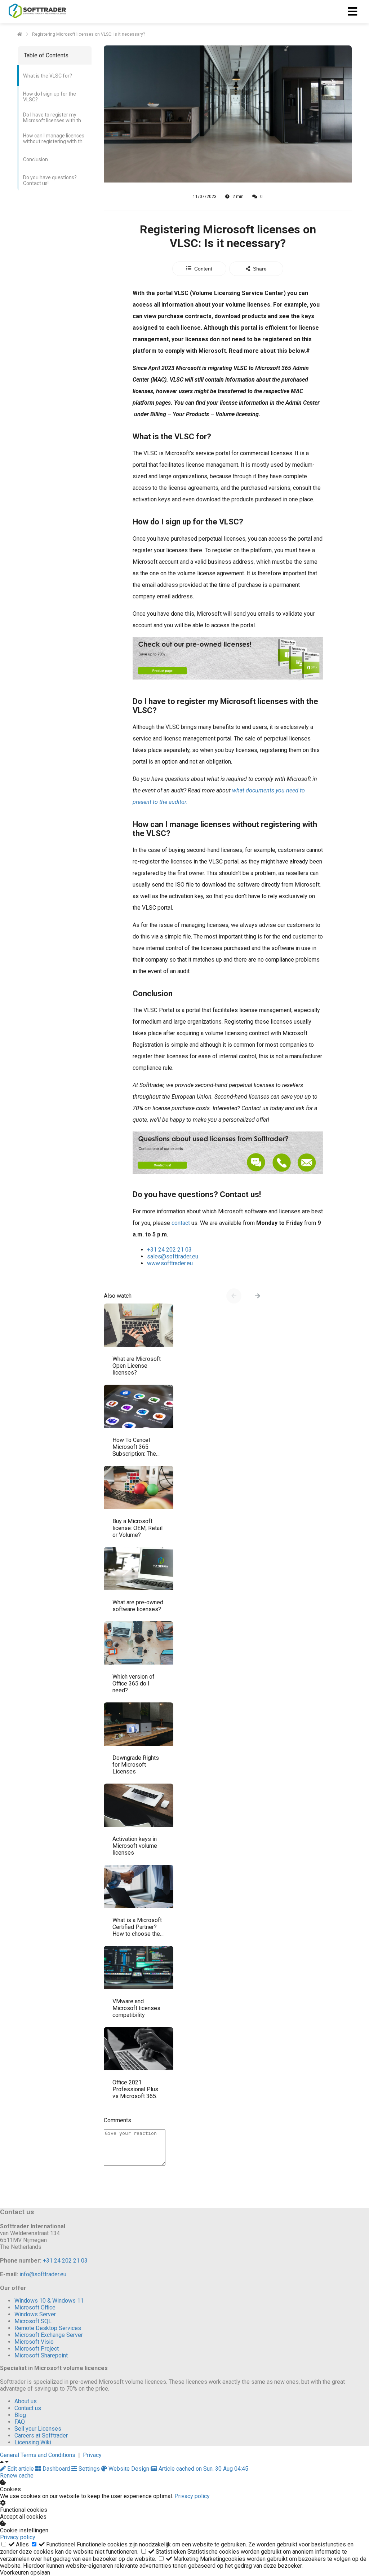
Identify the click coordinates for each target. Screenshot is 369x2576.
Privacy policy (192, 2496)
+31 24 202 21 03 (169, 1250)
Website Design (129, 2469)
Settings (89, 2469)
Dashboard (56, 2469)
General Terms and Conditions (38, 2455)
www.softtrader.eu (170, 1263)
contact (181, 1223)
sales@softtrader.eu (173, 1256)
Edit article (21, 2469)
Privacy (92, 2455)
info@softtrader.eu (43, 2274)
